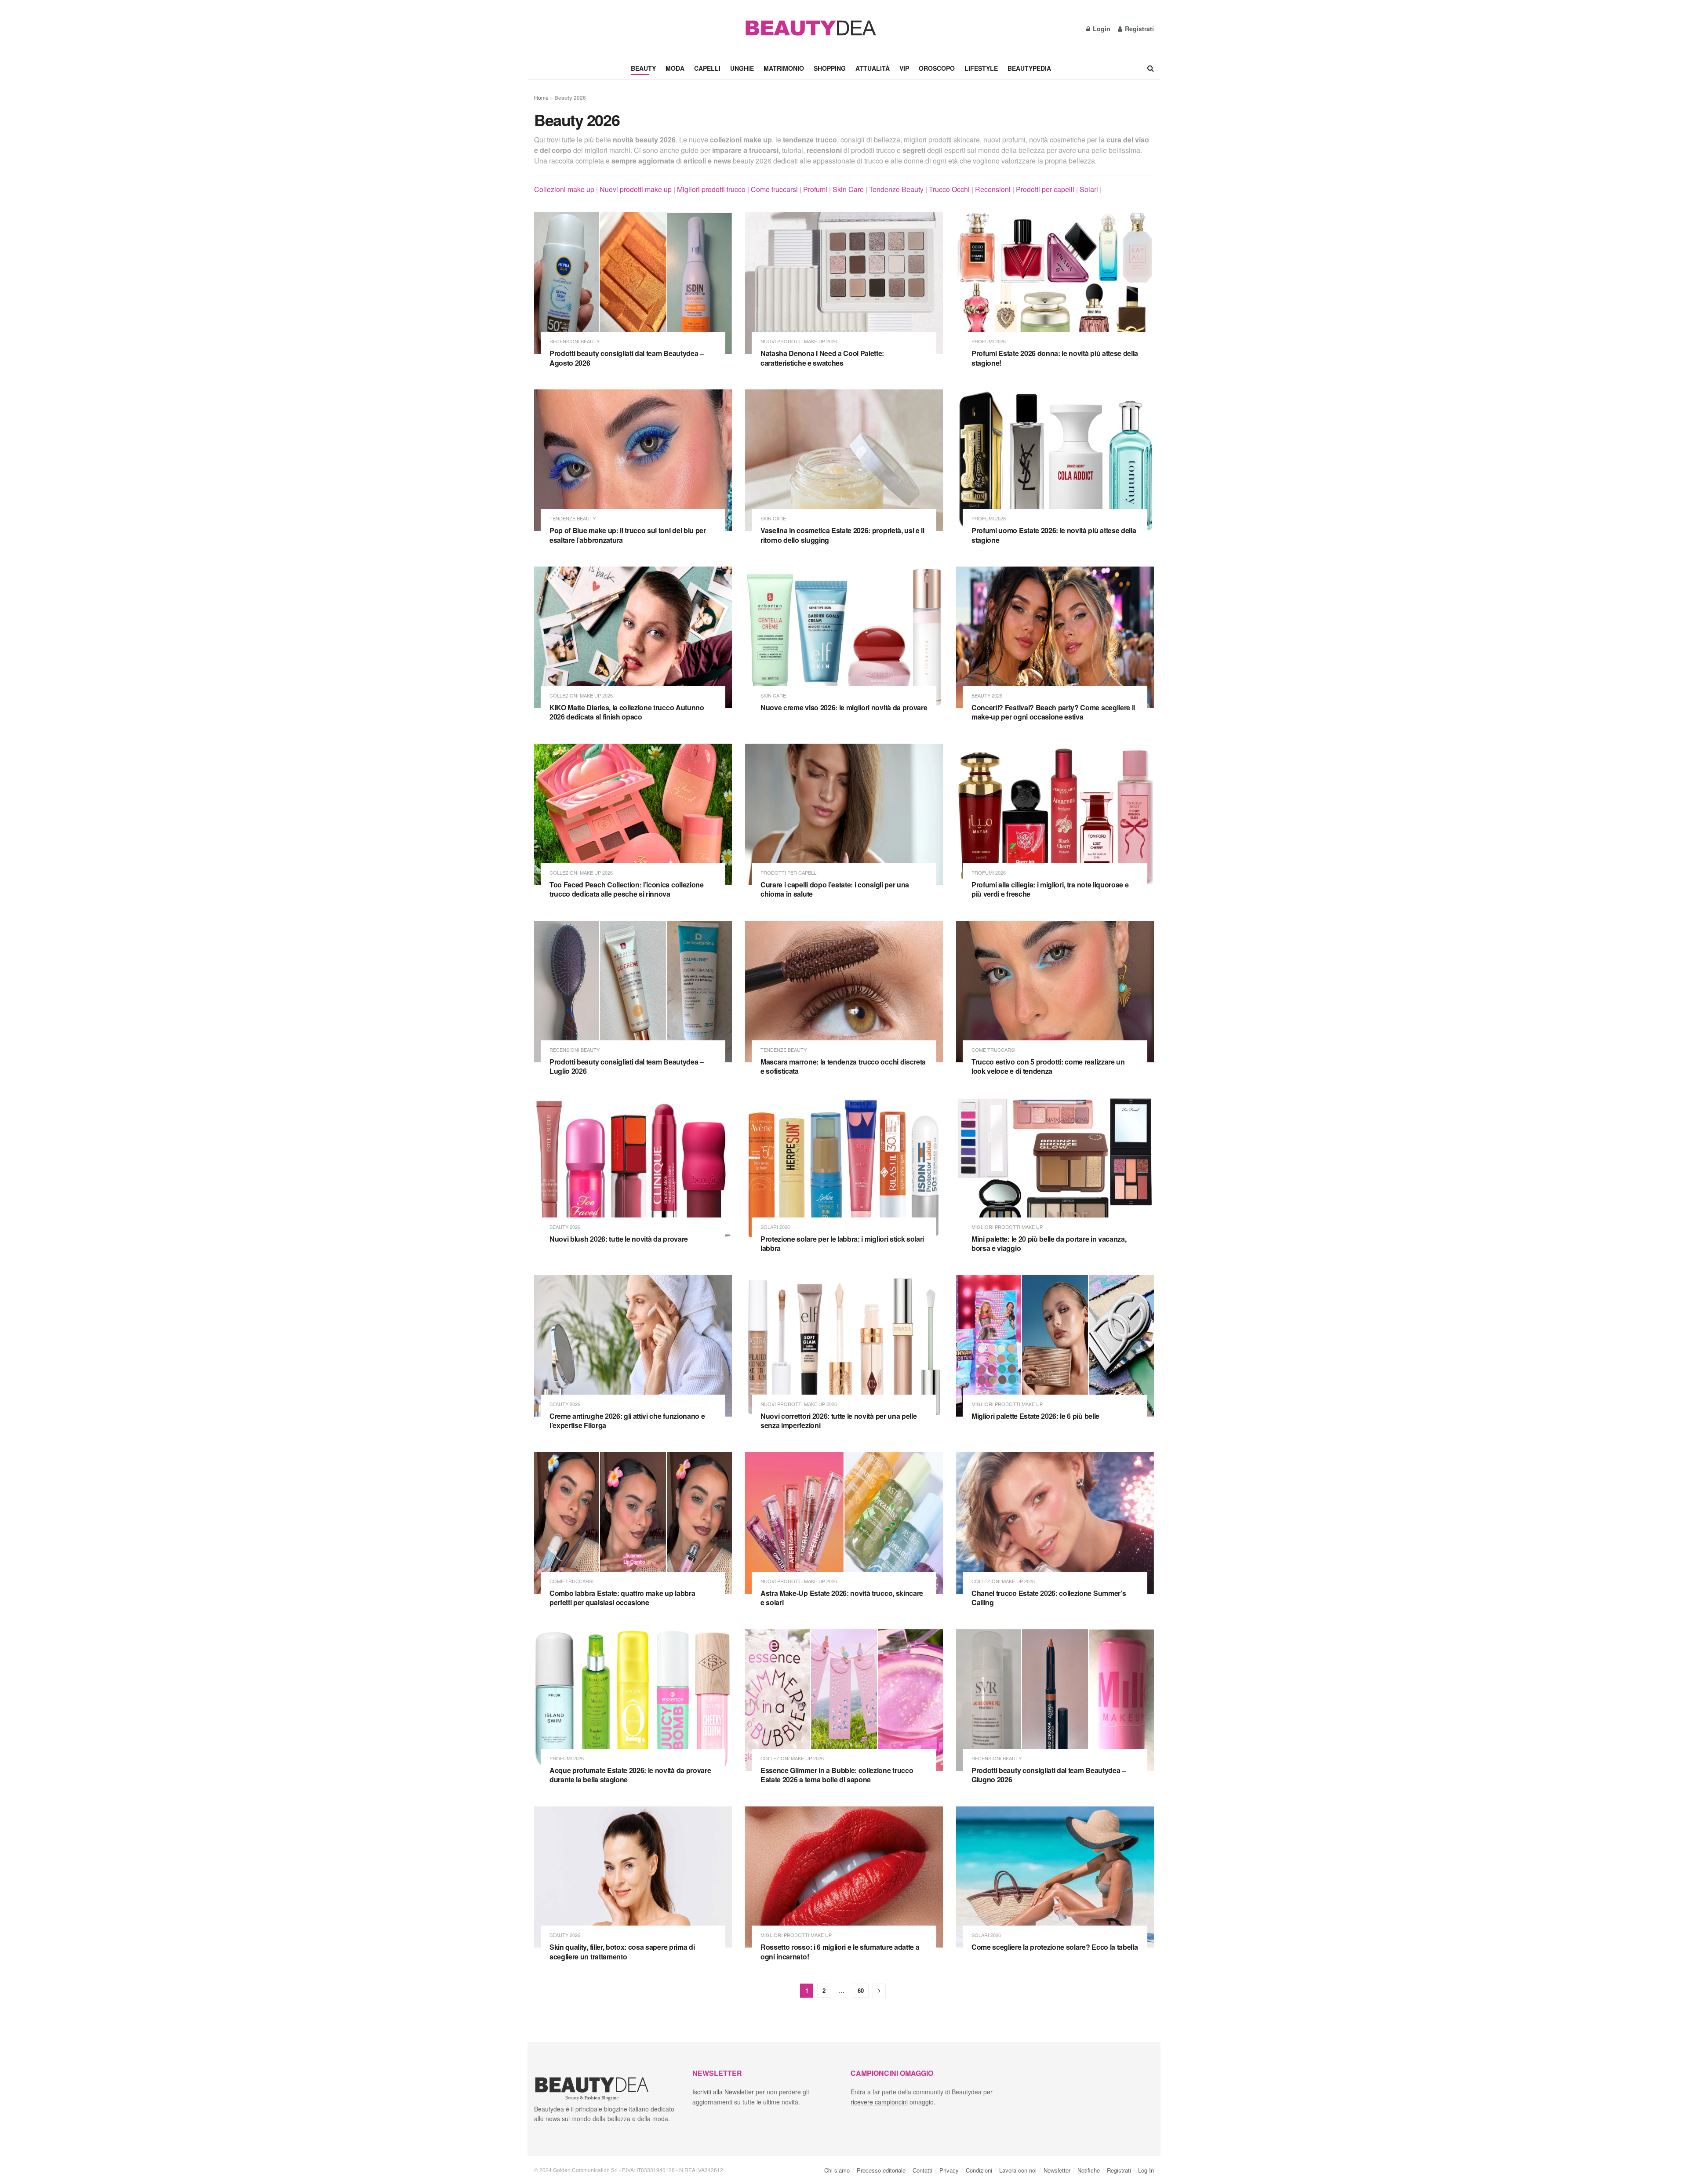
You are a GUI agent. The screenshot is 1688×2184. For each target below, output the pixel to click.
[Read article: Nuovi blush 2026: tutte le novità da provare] (633, 1169)
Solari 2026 (775, 1227)
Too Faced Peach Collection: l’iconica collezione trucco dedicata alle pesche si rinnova (627, 889)
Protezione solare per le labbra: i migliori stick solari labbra (842, 1244)
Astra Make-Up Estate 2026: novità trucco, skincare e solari (842, 1598)
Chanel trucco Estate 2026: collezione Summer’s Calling (1049, 1598)
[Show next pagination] (879, 1991)
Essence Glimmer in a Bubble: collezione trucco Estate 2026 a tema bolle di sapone (837, 1775)
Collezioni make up (564, 189)
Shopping (830, 68)
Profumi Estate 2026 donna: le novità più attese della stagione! (1055, 358)
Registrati (1139, 29)
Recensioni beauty (575, 341)
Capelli (707, 68)
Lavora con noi (1018, 2170)
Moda (675, 68)
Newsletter (1057, 2170)
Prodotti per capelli (1045, 189)
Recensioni (993, 189)
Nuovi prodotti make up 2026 (799, 341)
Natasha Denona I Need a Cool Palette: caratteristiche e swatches (822, 358)
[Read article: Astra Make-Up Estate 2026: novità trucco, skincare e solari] (844, 1523)
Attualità (873, 68)
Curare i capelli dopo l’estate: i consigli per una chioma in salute (835, 889)
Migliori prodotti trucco (711, 189)
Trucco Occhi (949, 189)
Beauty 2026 (987, 696)
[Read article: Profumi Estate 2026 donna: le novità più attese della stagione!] (1055, 283)
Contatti (922, 2170)
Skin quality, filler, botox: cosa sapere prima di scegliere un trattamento (622, 1952)
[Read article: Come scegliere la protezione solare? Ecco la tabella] (1055, 1877)
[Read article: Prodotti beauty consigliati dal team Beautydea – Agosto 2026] (633, 283)
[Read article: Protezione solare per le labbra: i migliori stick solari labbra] (844, 1169)
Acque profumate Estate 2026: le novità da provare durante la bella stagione (630, 1775)
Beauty (643, 68)
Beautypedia (1029, 68)
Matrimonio (784, 68)
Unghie (742, 68)
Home (541, 97)
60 (861, 1990)
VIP (904, 68)
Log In (1146, 2170)
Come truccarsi (774, 189)
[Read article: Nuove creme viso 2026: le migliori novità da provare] (844, 637)
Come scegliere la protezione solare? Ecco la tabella (1055, 1947)
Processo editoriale (881, 2170)
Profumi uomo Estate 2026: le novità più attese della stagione (1054, 535)
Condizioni (979, 2170)
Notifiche (1089, 2170)
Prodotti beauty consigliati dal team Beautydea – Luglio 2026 (627, 1067)
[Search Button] (1151, 68)
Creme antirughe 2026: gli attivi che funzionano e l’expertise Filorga (627, 1421)
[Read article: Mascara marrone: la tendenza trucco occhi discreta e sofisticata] (844, 992)
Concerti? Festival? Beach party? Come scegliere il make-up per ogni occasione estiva (1053, 712)
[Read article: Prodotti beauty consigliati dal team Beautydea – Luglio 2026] (633, 992)
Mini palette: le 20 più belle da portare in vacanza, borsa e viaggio (1049, 1244)
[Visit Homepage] (810, 29)
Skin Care (848, 189)
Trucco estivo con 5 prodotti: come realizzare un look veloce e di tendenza (1048, 1067)
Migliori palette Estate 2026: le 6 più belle (1035, 1416)
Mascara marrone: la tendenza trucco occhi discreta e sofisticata (843, 1067)
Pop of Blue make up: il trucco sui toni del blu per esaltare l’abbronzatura (628, 535)
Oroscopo (937, 68)
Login (1101, 29)
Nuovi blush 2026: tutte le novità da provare (619, 1239)
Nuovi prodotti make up (636, 189)
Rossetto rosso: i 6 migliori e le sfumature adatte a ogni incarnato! (840, 1952)
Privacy (949, 2170)
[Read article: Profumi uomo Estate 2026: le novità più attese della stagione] (1055, 460)
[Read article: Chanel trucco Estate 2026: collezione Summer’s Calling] (1055, 1523)
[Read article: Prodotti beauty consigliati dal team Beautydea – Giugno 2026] (1055, 1700)
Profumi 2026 (989, 341)
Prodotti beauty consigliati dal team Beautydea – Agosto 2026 (627, 358)
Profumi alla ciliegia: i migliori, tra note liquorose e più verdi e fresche (1050, 889)
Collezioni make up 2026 (581, 696)
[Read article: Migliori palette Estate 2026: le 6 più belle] (1055, 1346)
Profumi (815, 189)
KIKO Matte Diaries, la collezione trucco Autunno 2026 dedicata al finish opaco (627, 712)
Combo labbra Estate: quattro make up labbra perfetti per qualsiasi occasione (622, 1598)
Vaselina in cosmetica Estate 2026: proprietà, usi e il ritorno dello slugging (842, 535)
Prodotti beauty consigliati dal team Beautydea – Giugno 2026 (1049, 1775)
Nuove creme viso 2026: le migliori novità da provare (844, 707)
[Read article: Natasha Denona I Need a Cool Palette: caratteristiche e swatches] (844, 283)
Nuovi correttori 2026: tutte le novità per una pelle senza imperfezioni (839, 1421)
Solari (1089, 189)
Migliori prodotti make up (1007, 1227)
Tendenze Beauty (896, 189)
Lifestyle (981, 68)
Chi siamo (837, 2170)
